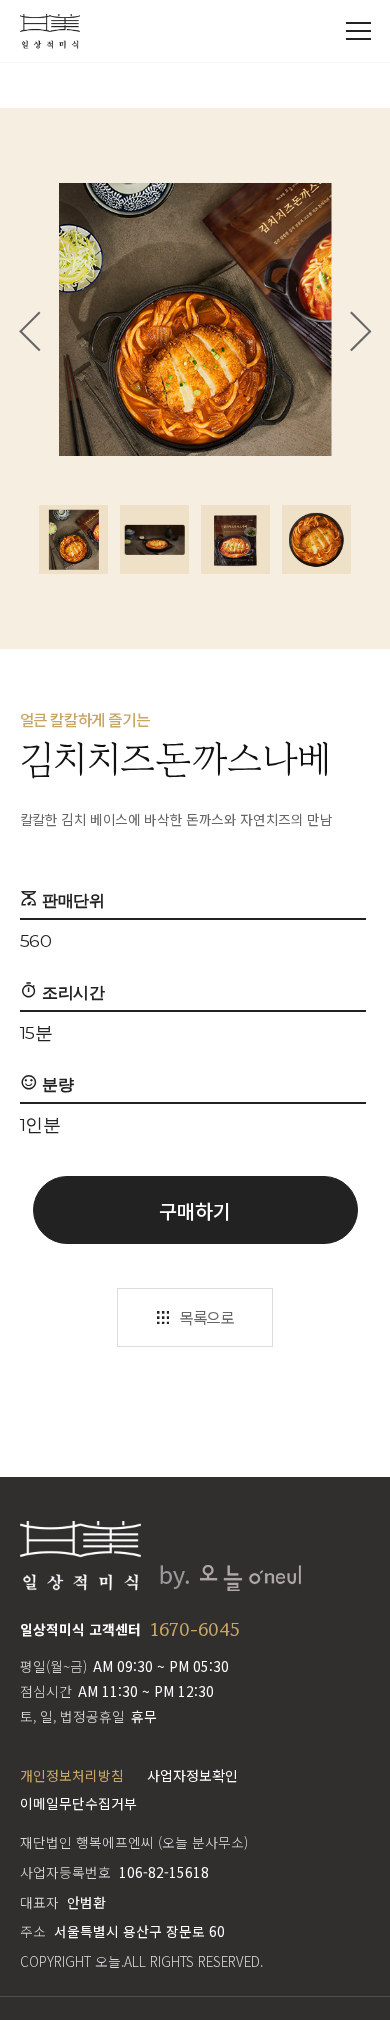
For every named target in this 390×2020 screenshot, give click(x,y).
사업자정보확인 (192, 1775)
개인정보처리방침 (72, 1775)
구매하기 (195, 1210)
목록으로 (206, 1317)
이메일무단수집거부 (78, 1803)
